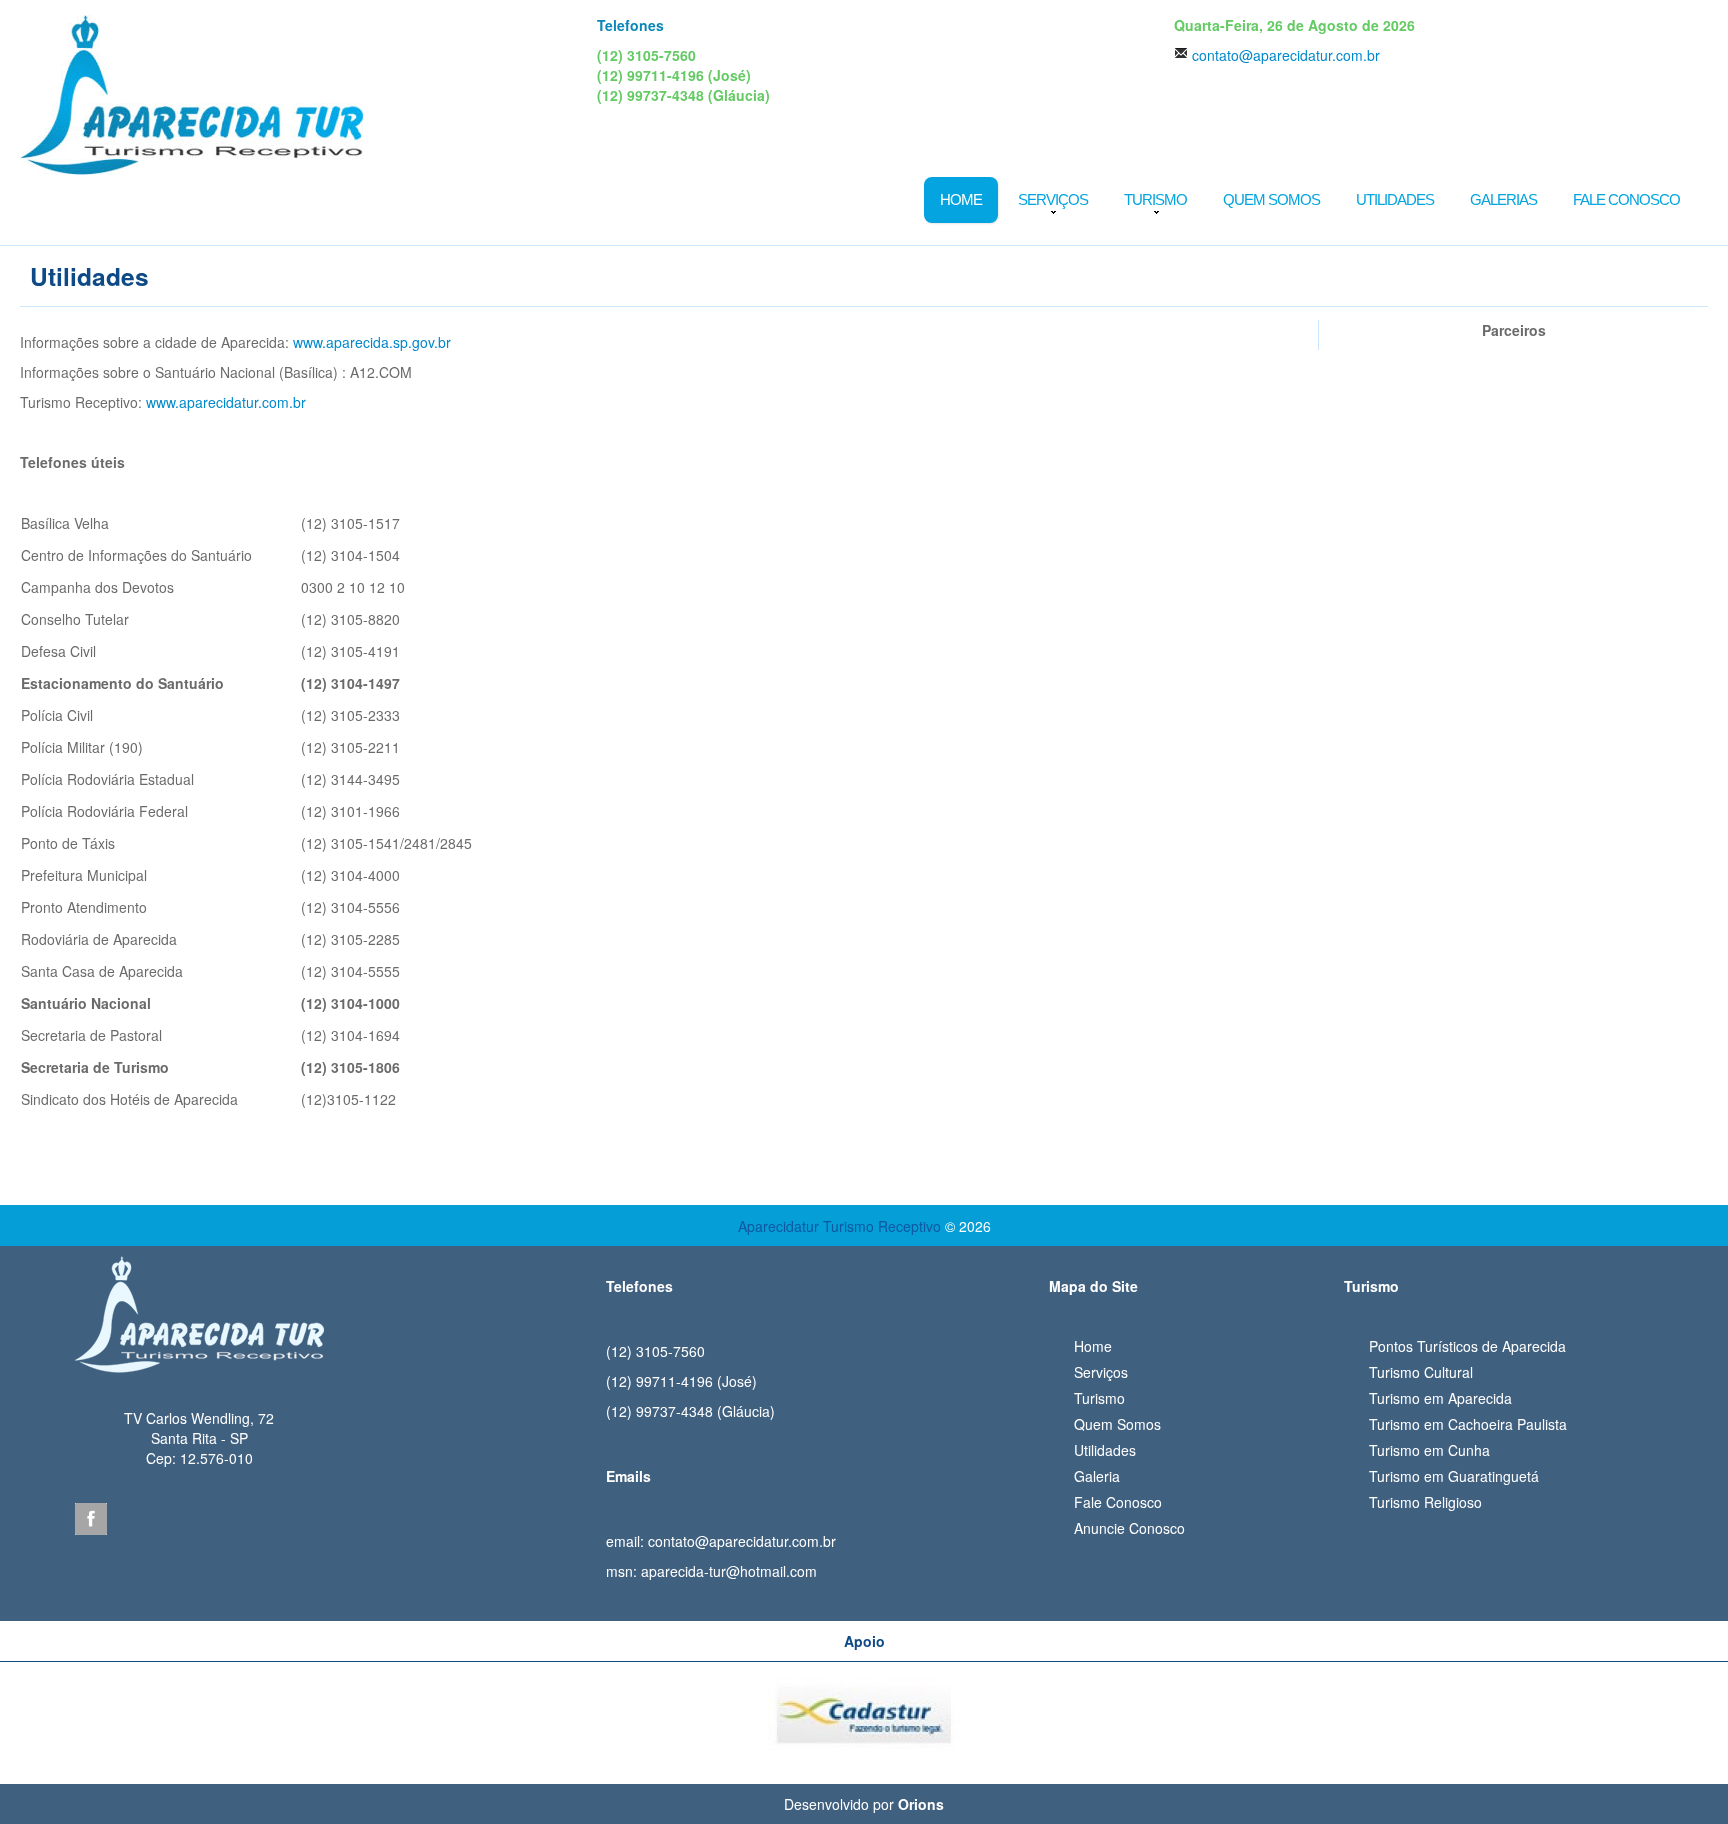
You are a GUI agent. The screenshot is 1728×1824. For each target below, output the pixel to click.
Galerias (1503, 199)
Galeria (1097, 1476)
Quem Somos (1271, 199)
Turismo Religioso (1425, 1502)
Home (961, 199)
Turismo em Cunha (1429, 1450)
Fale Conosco (1626, 199)
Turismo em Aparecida (1440, 1398)
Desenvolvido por (864, 1804)
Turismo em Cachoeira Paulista (1468, 1424)
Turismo (1155, 199)
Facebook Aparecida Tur (91, 1519)
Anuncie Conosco (1129, 1528)
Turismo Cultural (1421, 1372)
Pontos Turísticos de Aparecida (1467, 1346)
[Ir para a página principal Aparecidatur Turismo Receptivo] (191, 93)
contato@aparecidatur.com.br (1286, 55)
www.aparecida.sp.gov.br (372, 342)
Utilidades (1395, 199)
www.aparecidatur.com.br (226, 402)
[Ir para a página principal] (199, 1307)
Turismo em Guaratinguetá (1454, 1476)
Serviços (1053, 199)
